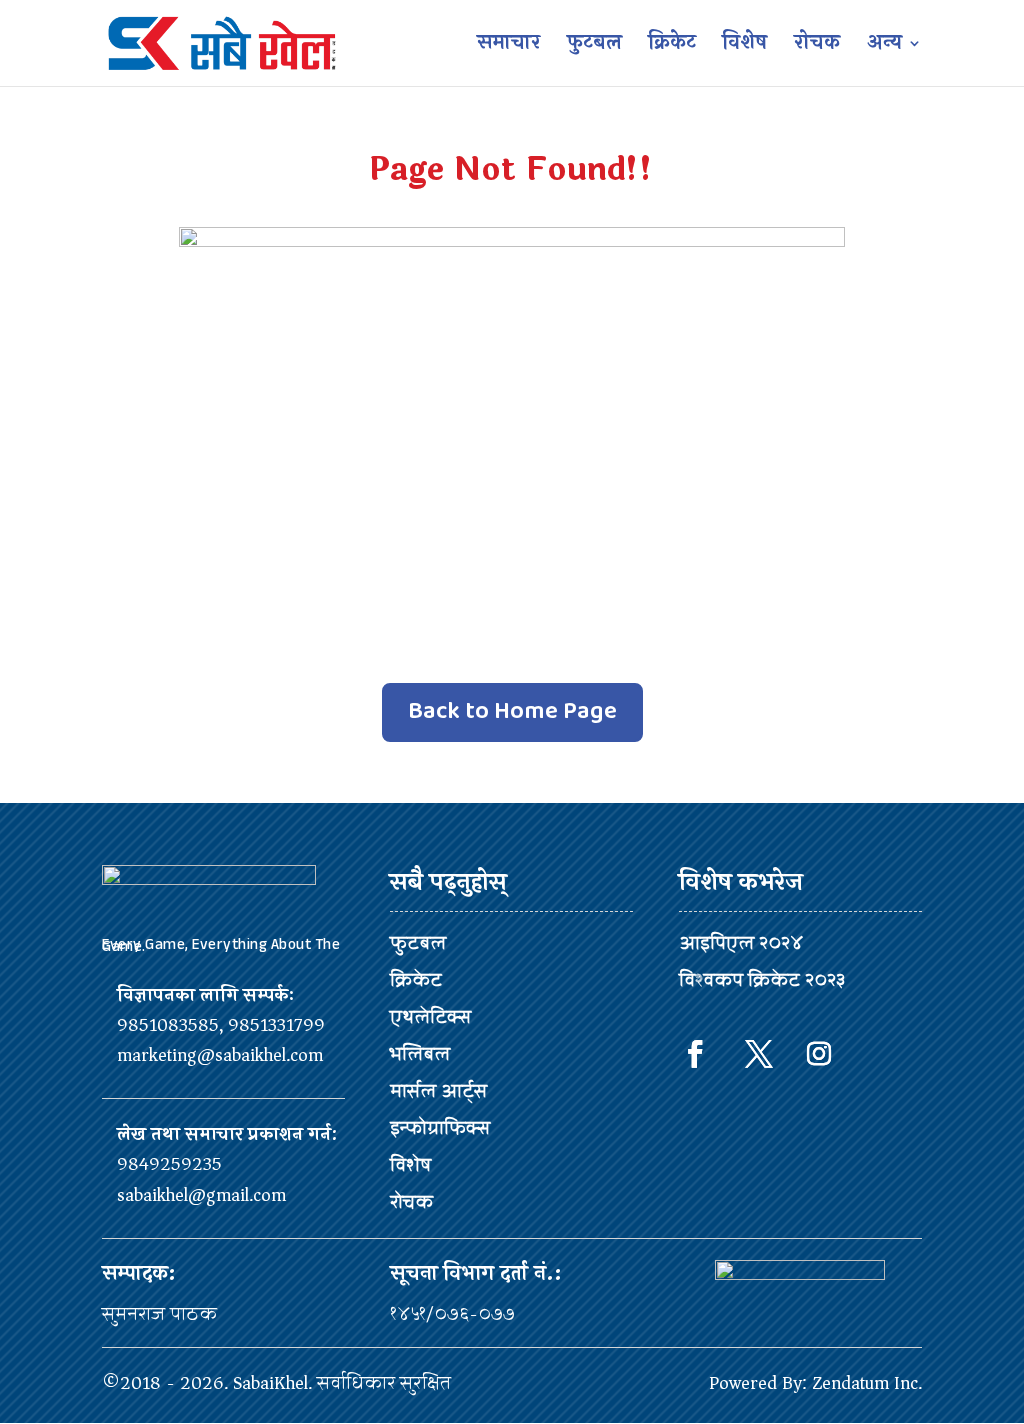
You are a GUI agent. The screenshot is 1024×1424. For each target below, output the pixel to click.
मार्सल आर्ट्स (438, 1091)
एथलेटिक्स (430, 1017)
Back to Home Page (512, 711)
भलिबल (420, 1054)
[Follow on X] (759, 1054)
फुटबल (594, 47)
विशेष (745, 47)
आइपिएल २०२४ (741, 943)
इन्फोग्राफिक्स (440, 1128)
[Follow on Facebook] (695, 1054)
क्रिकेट (672, 47)
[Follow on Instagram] (819, 1054)
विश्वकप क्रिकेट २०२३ (762, 980)
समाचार (508, 47)
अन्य (884, 47)
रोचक (817, 47)
